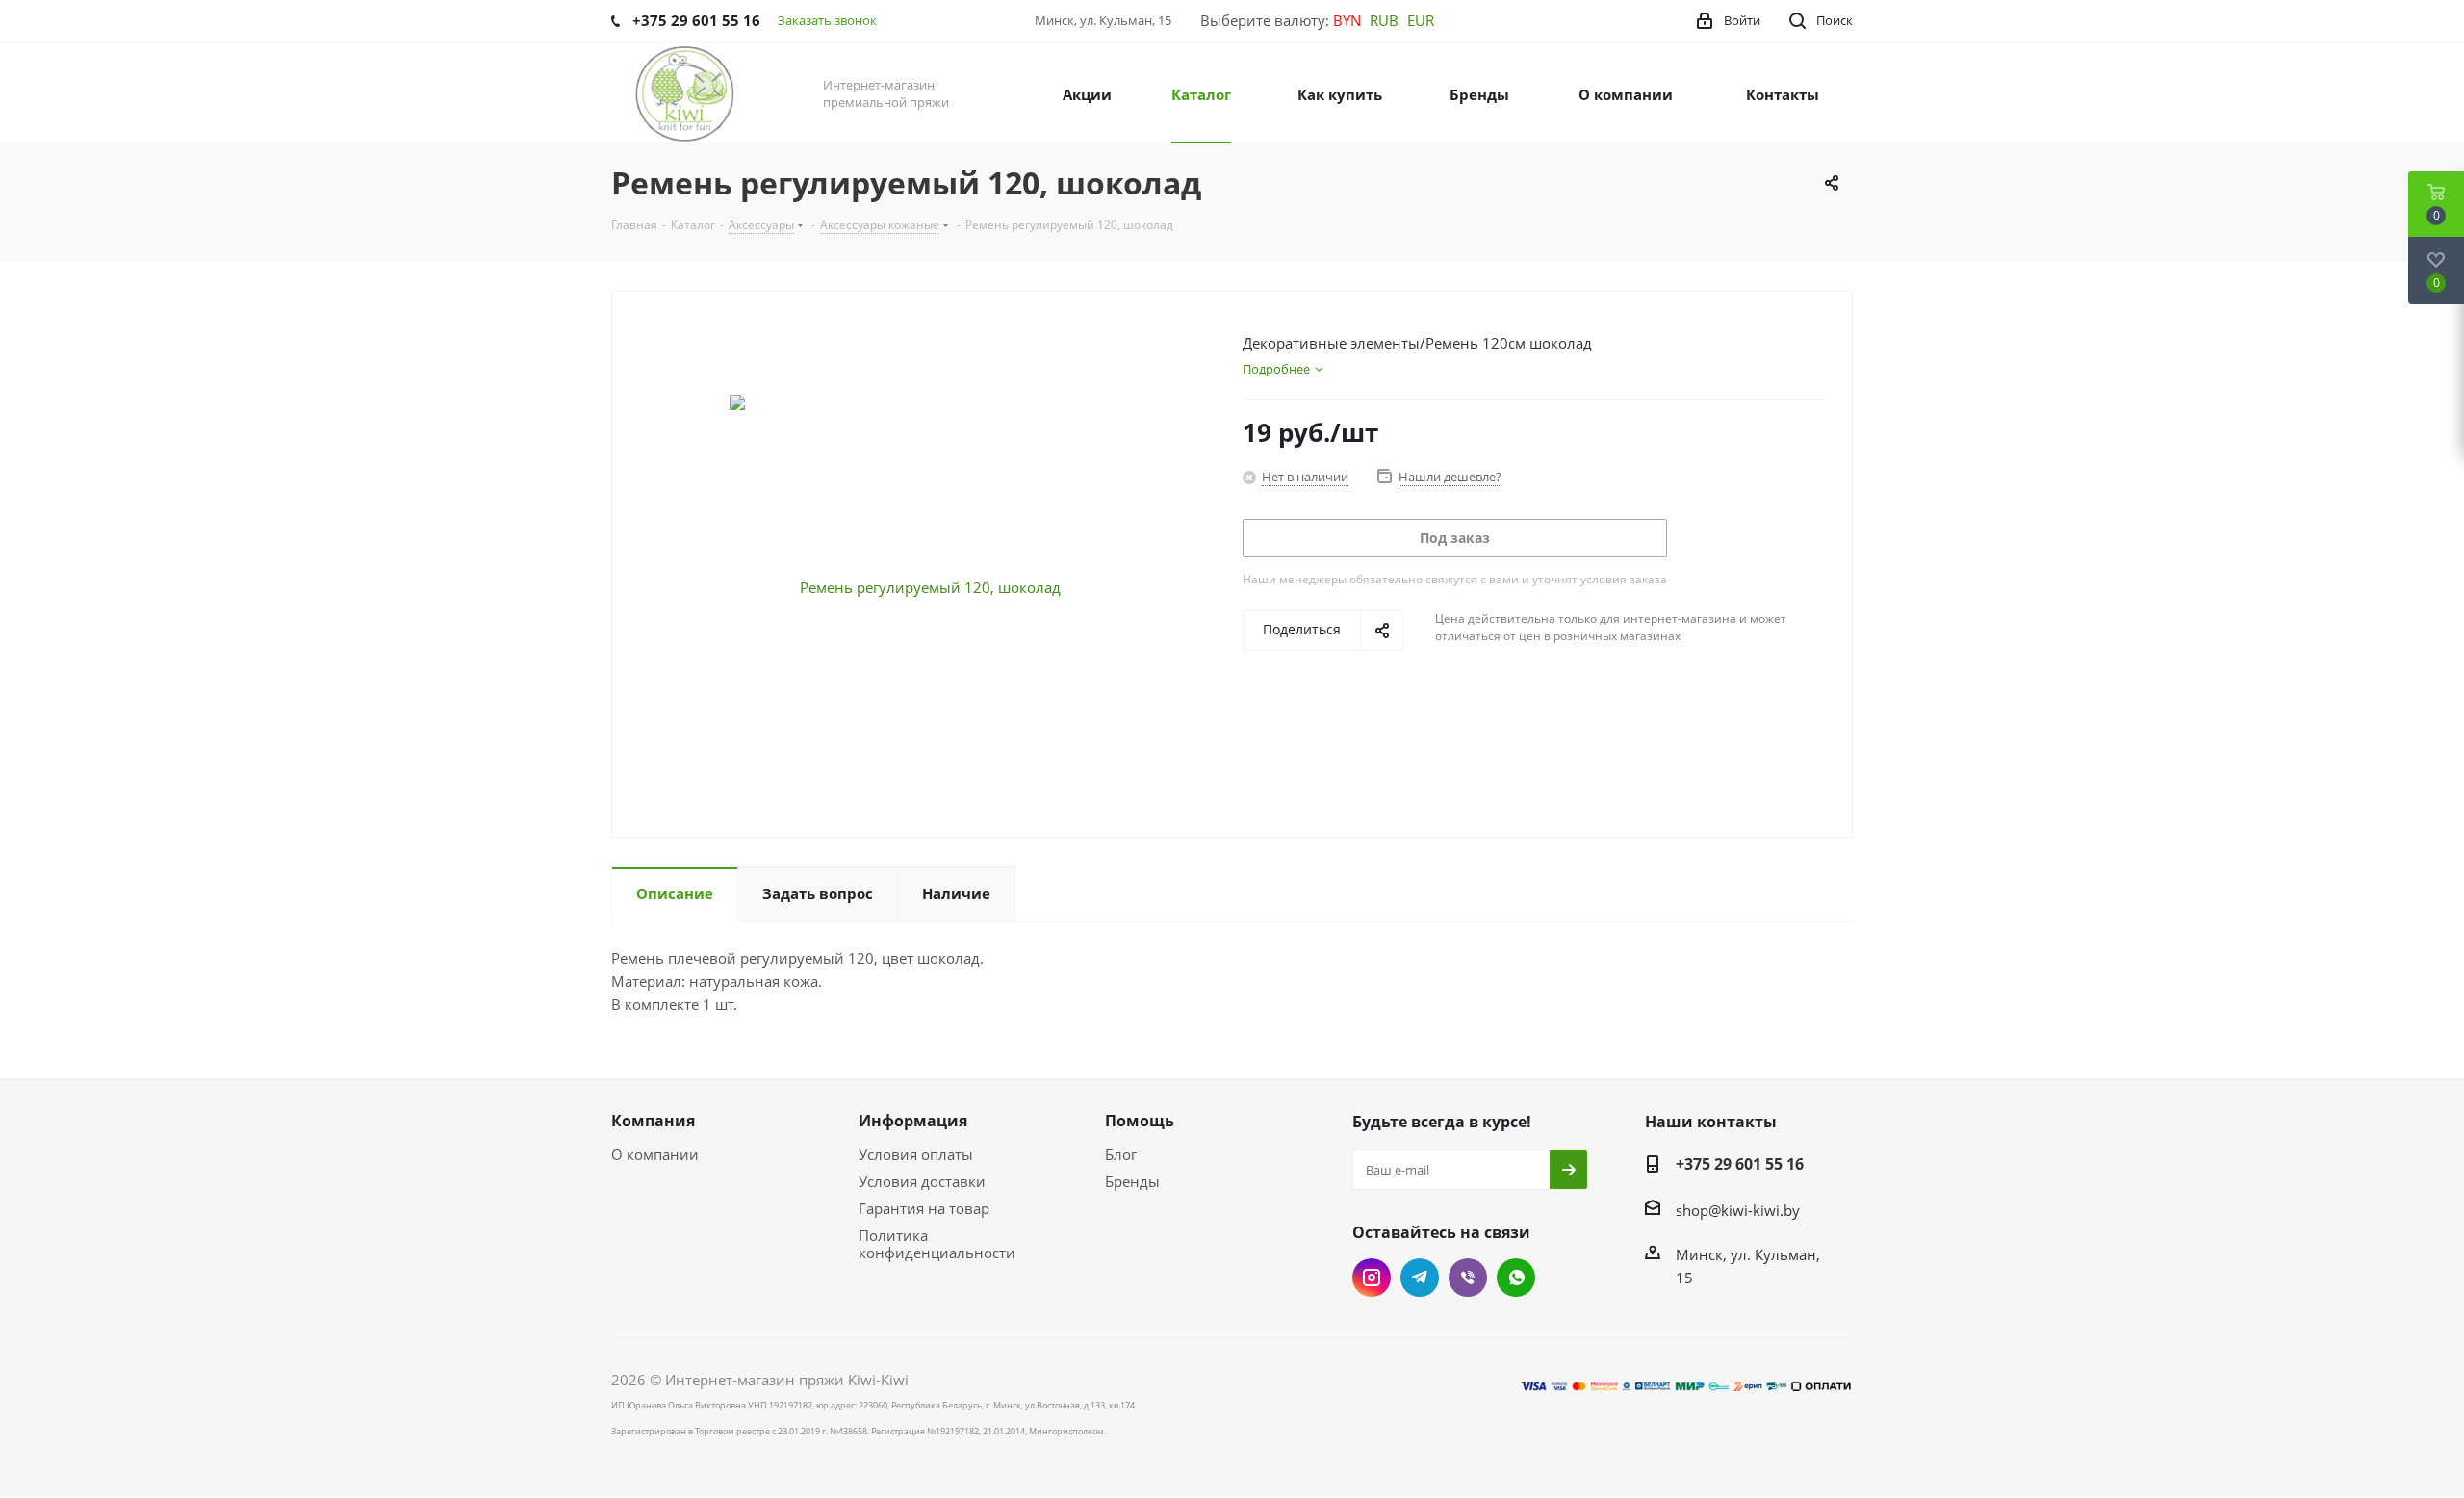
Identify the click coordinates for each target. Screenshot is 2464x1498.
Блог (1121, 1154)
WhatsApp (1516, 1278)
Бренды (1132, 1181)
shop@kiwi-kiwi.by (1738, 1210)
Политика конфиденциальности (937, 1244)
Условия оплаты (916, 1154)
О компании (655, 1154)
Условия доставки (922, 1181)
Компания (653, 1121)
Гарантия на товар (924, 1208)
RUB (1384, 20)
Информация (913, 1121)
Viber (1468, 1278)
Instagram (1372, 1278)
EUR (1421, 20)
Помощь (1140, 1121)
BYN (1347, 20)
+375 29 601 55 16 (1740, 1164)
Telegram (1420, 1278)
